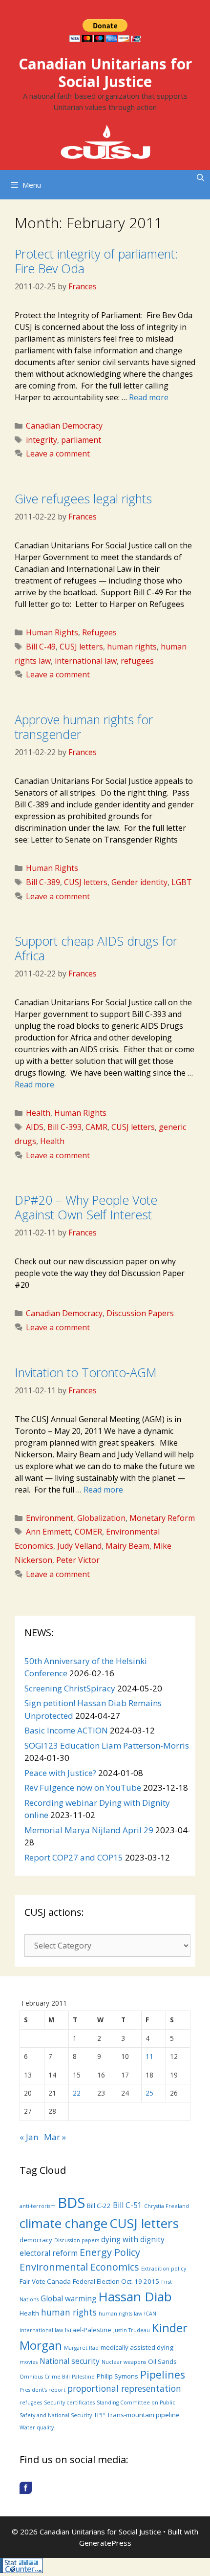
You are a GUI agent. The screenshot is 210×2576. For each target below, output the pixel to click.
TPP (99, 2415)
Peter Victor (78, 1560)
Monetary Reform (162, 1518)
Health (38, 1113)
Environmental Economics (79, 2267)
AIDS (35, 1127)
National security (70, 2361)
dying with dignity (133, 2239)
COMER (88, 1532)
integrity (42, 440)
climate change (63, 2223)
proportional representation (124, 2388)
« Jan (29, 2137)
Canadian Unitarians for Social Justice (105, 73)
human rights (132, 647)
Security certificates (69, 2403)
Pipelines (163, 2374)
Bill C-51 (127, 2205)
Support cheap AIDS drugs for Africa (96, 948)
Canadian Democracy (64, 426)
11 (149, 2056)
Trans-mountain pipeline (143, 2415)
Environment (50, 1518)
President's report (42, 2390)
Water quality (37, 2427)
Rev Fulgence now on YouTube (83, 1787)
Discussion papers (77, 2240)
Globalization (101, 1518)
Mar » (55, 2137)
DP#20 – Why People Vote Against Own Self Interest (86, 1207)
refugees (137, 661)
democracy (36, 2240)
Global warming (68, 2298)
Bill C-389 (43, 882)
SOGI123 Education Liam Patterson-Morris (107, 1745)
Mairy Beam (127, 1546)
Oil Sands (162, 2361)
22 (77, 2093)
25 (149, 2093)
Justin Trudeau (132, 2330)
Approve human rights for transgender (84, 727)
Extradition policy (164, 2269)
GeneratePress (105, 2543)
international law (86, 661)
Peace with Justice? (60, 1773)
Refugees (99, 632)
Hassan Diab (135, 2296)
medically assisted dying (137, 2347)
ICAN (150, 2314)
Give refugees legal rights (83, 498)
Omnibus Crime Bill (45, 2377)
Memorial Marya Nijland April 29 (89, 1830)
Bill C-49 (41, 647)
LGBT (182, 882)
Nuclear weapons (124, 2362)
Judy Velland (79, 1546)
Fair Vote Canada (45, 2281)
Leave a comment (58, 454)
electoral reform (49, 2253)
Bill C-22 (99, 2206)
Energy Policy (110, 2252)
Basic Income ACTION (66, 1730)
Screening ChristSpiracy (70, 1688)
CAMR (96, 1127)
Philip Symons (117, 2376)
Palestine (83, 2377)
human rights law (120, 2314)
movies (29, 2362)
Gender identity (139, 882)
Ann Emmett (48, 1532)
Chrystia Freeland (167, 2206)
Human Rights (52, 632)
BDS (71, 2203)
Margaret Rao (81, 2348)
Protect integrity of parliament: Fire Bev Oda (96, 261)
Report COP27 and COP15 (74, 1857)
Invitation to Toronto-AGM (86, 1372)
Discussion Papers (140, 1313)
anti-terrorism (38, 2206)
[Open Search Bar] (200, 177)
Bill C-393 (64, 1127)
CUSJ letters (81, 647)
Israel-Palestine (88, 2330)
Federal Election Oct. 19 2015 (116, 2281)
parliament (81, 440)
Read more (149, 397)
